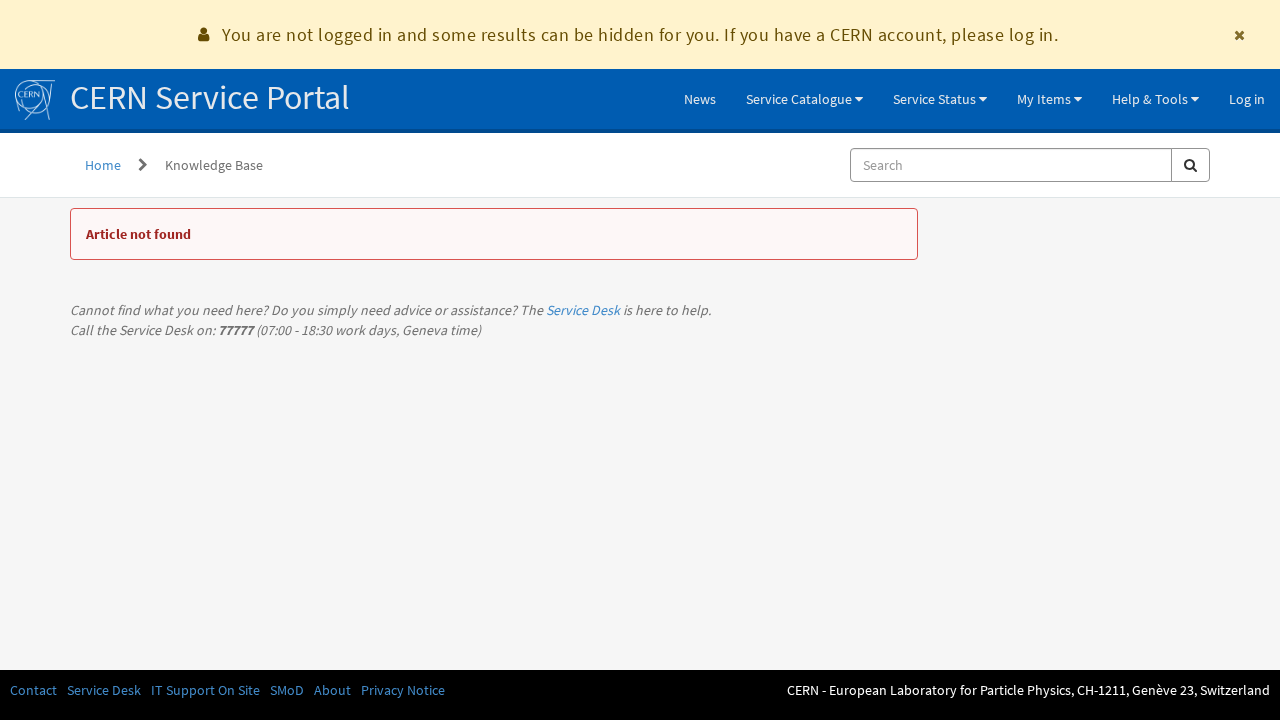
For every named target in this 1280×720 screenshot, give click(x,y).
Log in (1247, 99)
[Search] (1190, 165)
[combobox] (1011, 165)
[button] (804, 99)
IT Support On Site (205, 690)
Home (103, 165)
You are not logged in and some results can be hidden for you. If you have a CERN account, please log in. (640, 34)
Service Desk (583, 310)
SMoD (287, 690)
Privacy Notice (403, 690)
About (332, 690)
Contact (33, 690)
